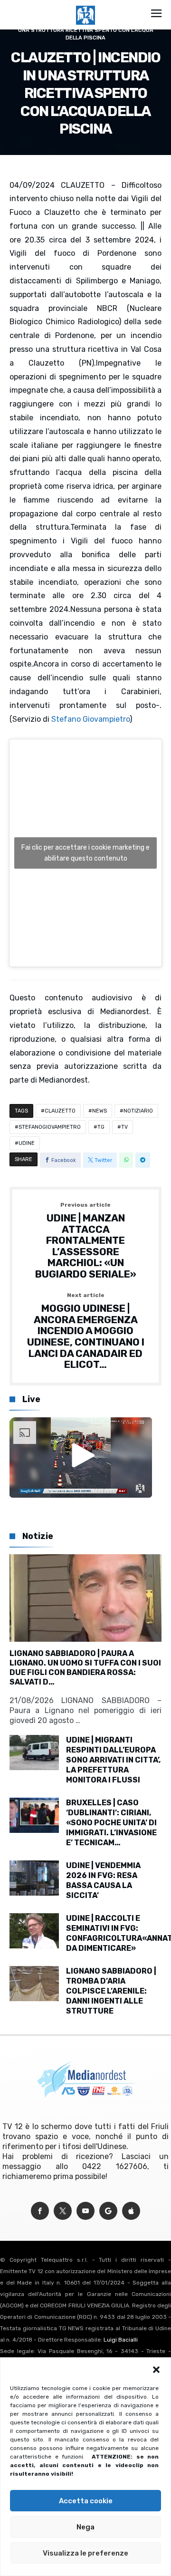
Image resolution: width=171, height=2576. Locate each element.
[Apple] (131, 2211)
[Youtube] (85, 2211)
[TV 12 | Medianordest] (85, 6)
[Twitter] (63, 2211)
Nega (85, 2527)
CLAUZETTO (60, 1111)
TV (124, 1127)
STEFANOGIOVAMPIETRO (50, 1127)
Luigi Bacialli (121, 2340)
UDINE (27, 1143)
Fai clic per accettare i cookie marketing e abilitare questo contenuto (85, 853)
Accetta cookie (86, 2501)
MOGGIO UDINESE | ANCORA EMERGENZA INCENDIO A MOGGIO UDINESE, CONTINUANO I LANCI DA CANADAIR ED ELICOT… (86, 1331)
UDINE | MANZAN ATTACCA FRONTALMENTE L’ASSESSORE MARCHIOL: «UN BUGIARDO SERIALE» (86, 1241)
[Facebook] (40, 2211)
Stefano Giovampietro (90, 719)
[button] (156, 2370)
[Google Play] (108, 2211)
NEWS (100, 1111)
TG (101, 1127)
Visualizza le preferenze (85, 2553)
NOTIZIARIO (138, 1111)
